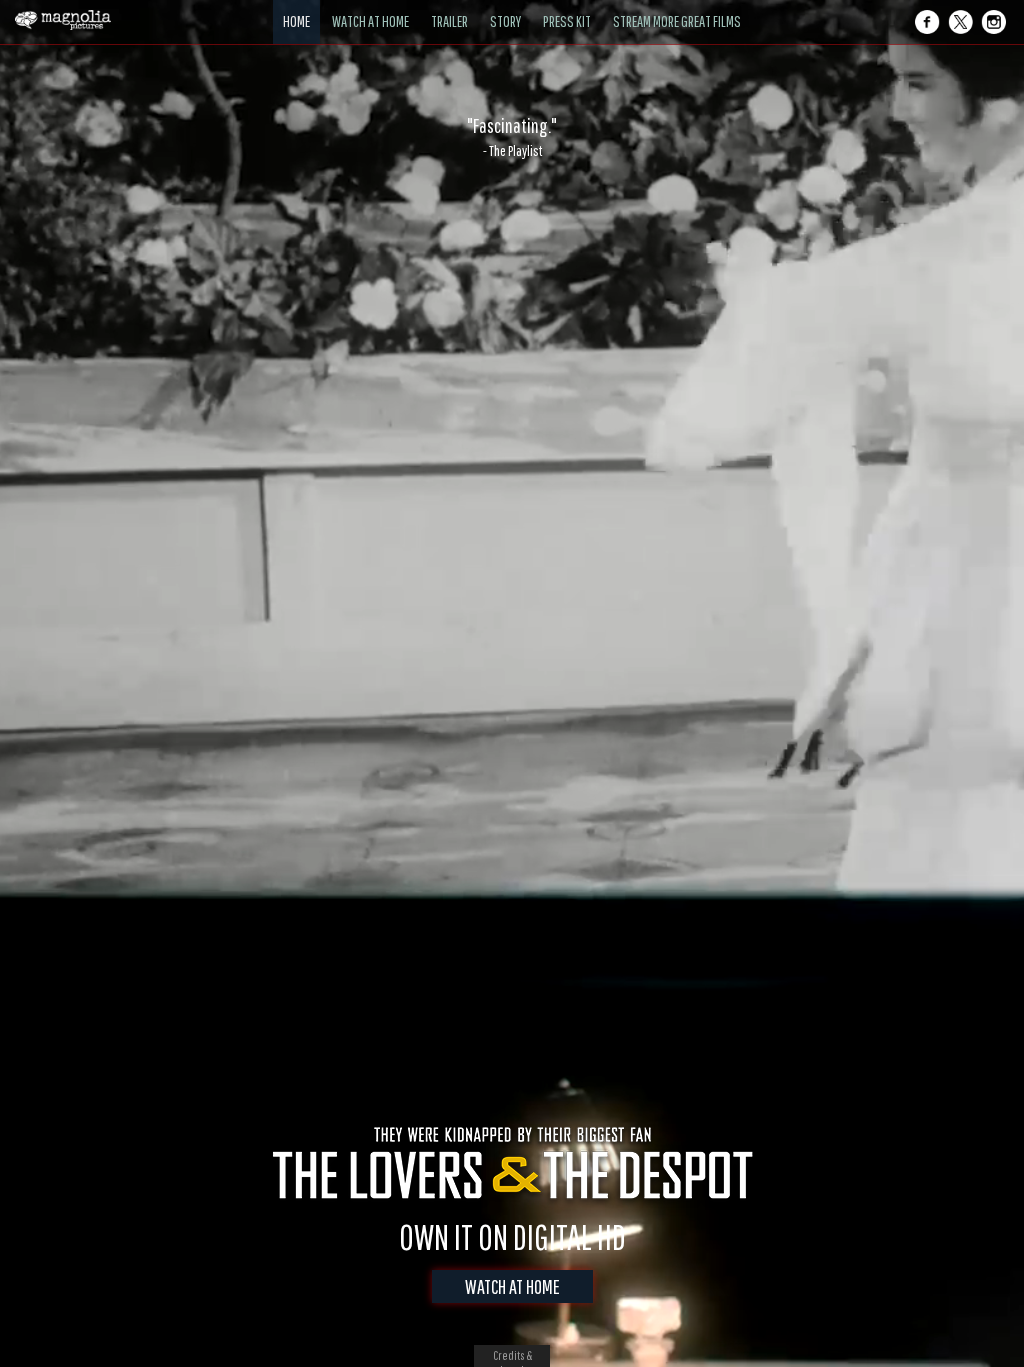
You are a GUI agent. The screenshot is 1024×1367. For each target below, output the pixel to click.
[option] (512, 137)
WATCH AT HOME (512, 1286)
